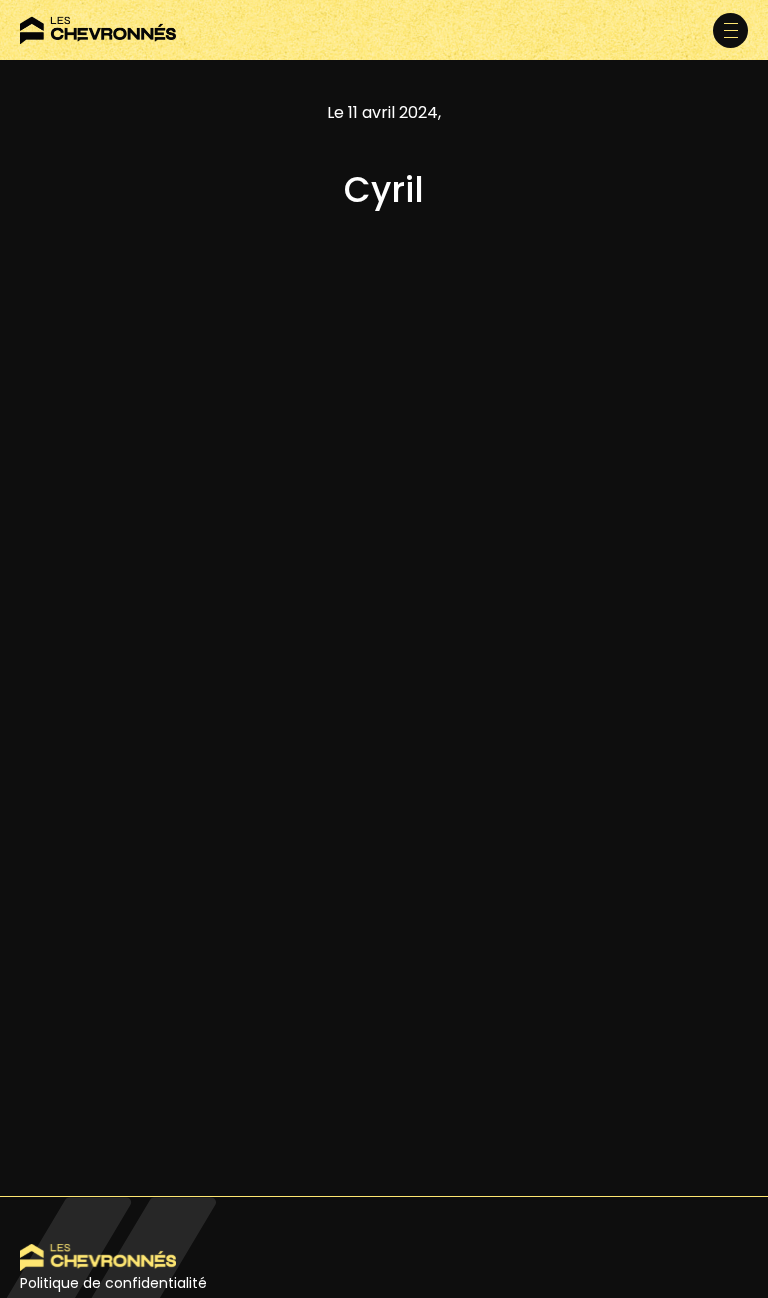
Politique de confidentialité (113, 1283)
